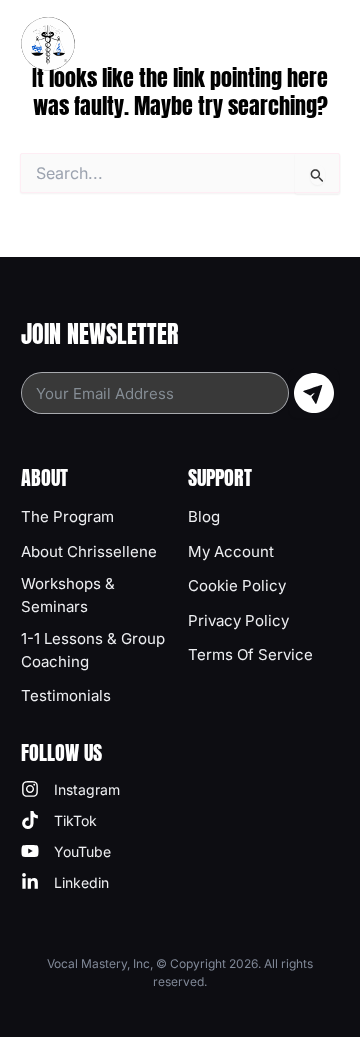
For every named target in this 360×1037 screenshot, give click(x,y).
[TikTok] (59, 820)
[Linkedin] (65, 882)
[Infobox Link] (96, 516)
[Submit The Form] (314, 393)
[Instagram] (70, 789)
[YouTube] (66, 851)
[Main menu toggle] (326, 44)
